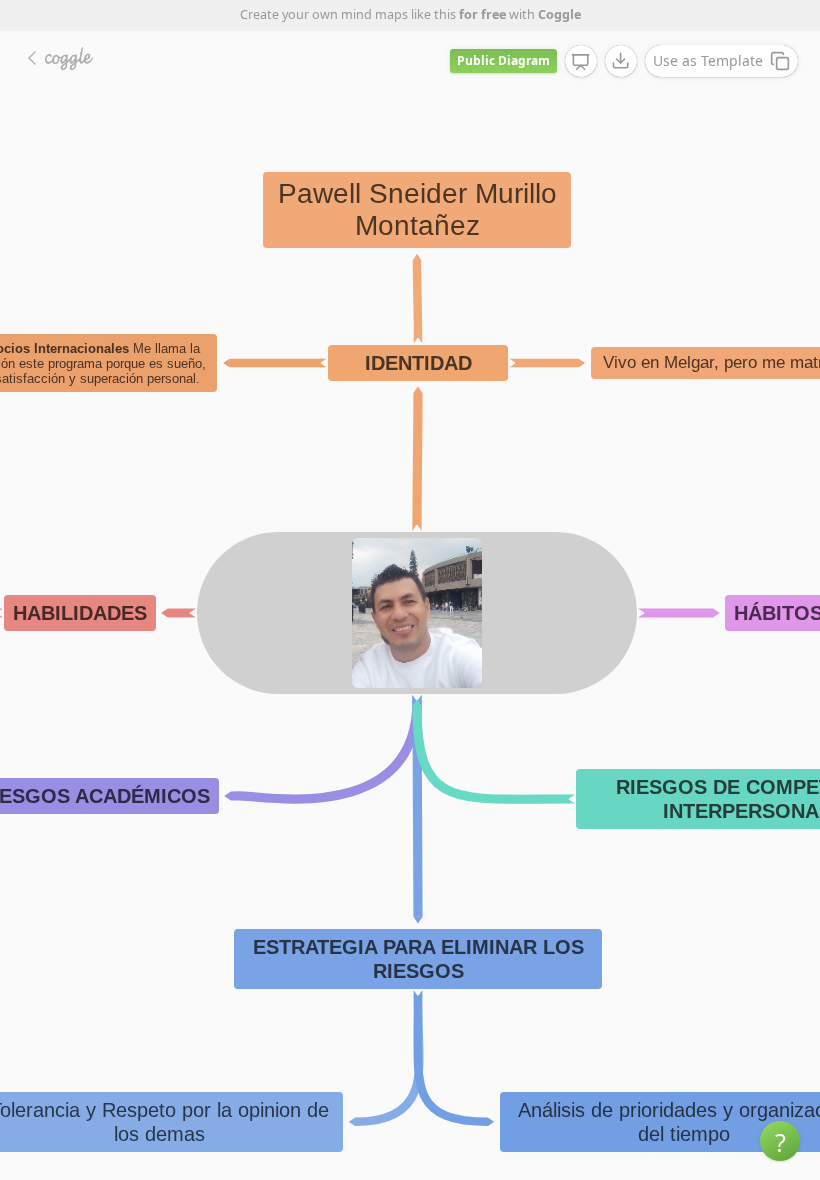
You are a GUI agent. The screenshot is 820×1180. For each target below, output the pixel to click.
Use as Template (708, 60)
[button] (780, 1141)
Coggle (559, 14)
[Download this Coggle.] (621, 61)
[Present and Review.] (581, 62)
